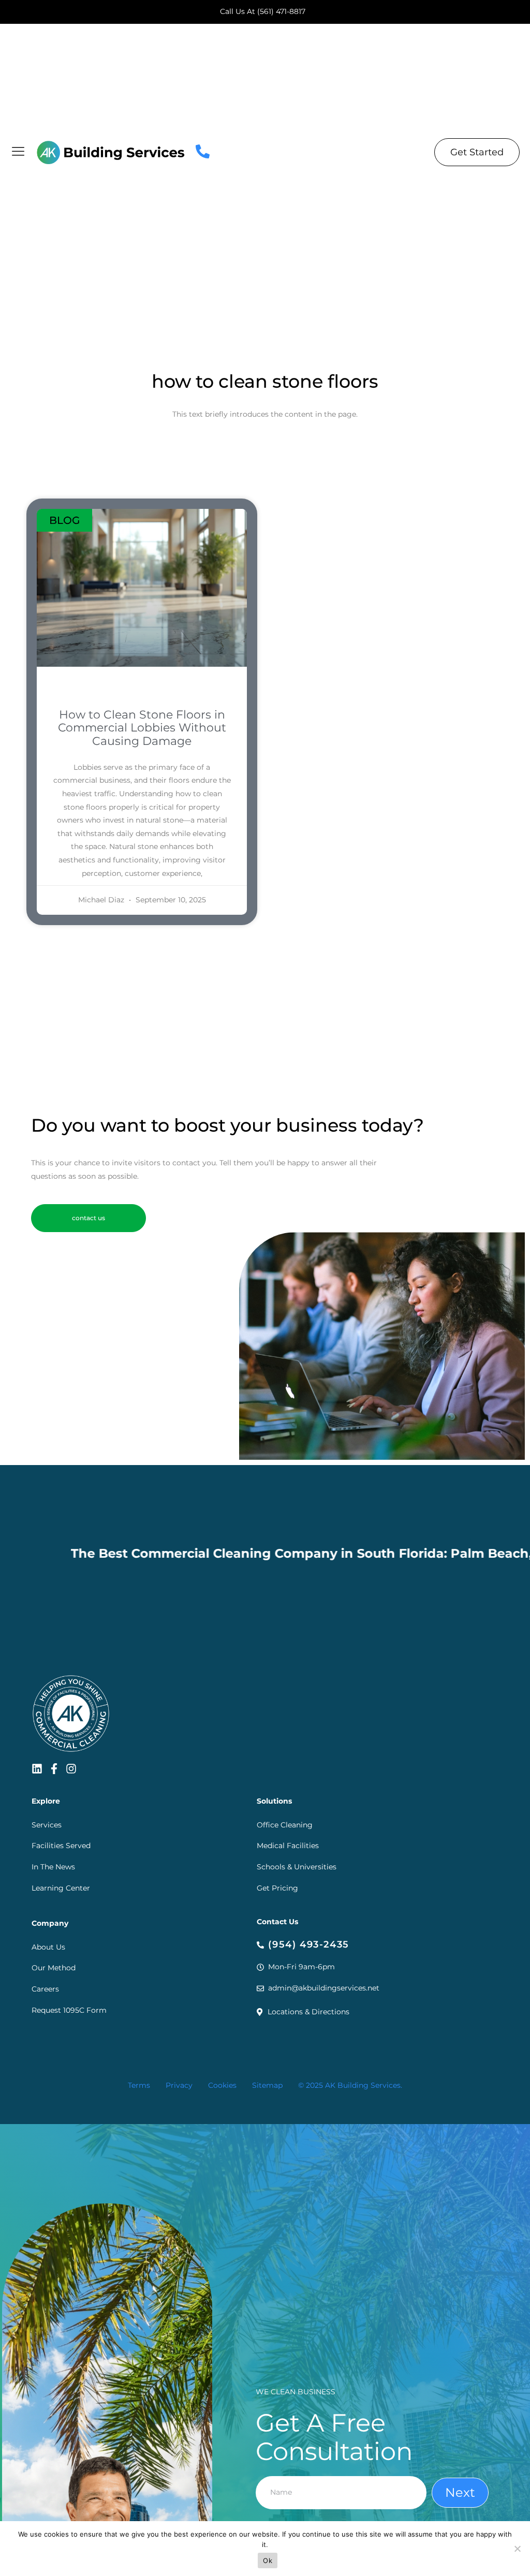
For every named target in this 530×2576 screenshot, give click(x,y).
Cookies (222, 2085)
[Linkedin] (37, 1769)
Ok (268, 2560)
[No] (517, 2549)
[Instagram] (71, 1769)
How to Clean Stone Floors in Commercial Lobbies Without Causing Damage (142, 728)
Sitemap (267, 2085)
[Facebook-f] (54, 1769)
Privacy (179, 2085)
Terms (139, 2085)
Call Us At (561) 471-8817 (263, 11)
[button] (89, 1218)
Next (460, 2492)
